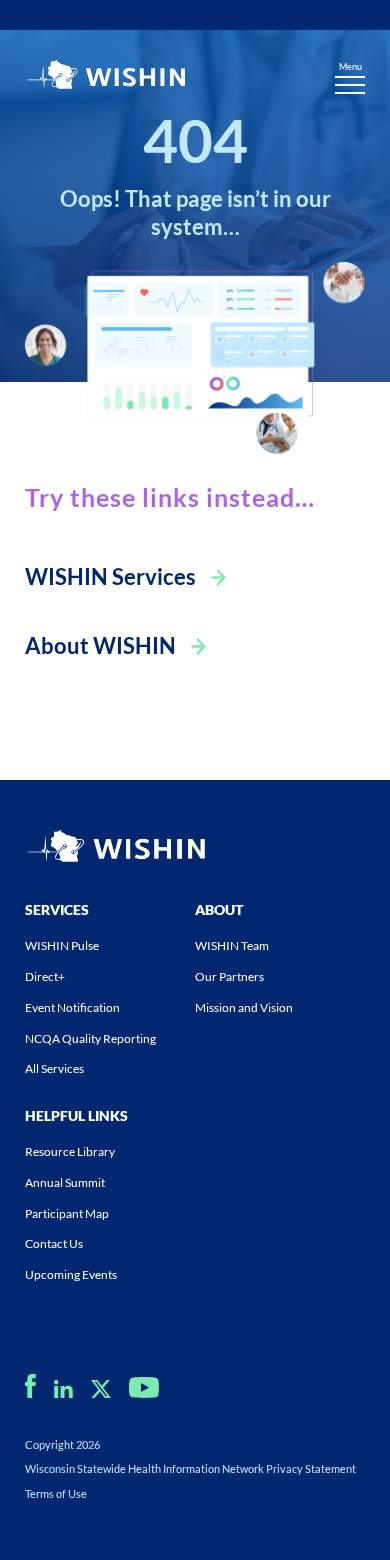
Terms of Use (56, 1493)
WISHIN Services (110, 576)
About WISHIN (100, 645)
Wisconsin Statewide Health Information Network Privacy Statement (190, 1468)
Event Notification (72, 1007)
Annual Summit (65, 1182)
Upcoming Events (71, 1274)
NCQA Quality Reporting (90, 1038)
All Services (54, 1068)
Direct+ (45, 976)
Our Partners (229, 976)
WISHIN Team (232, 945)
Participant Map (67, 1213)
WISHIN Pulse (62, 945)
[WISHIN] (105, 77)
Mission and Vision (244, 1007)
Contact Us (54, 1243)
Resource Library (70, 1151)
